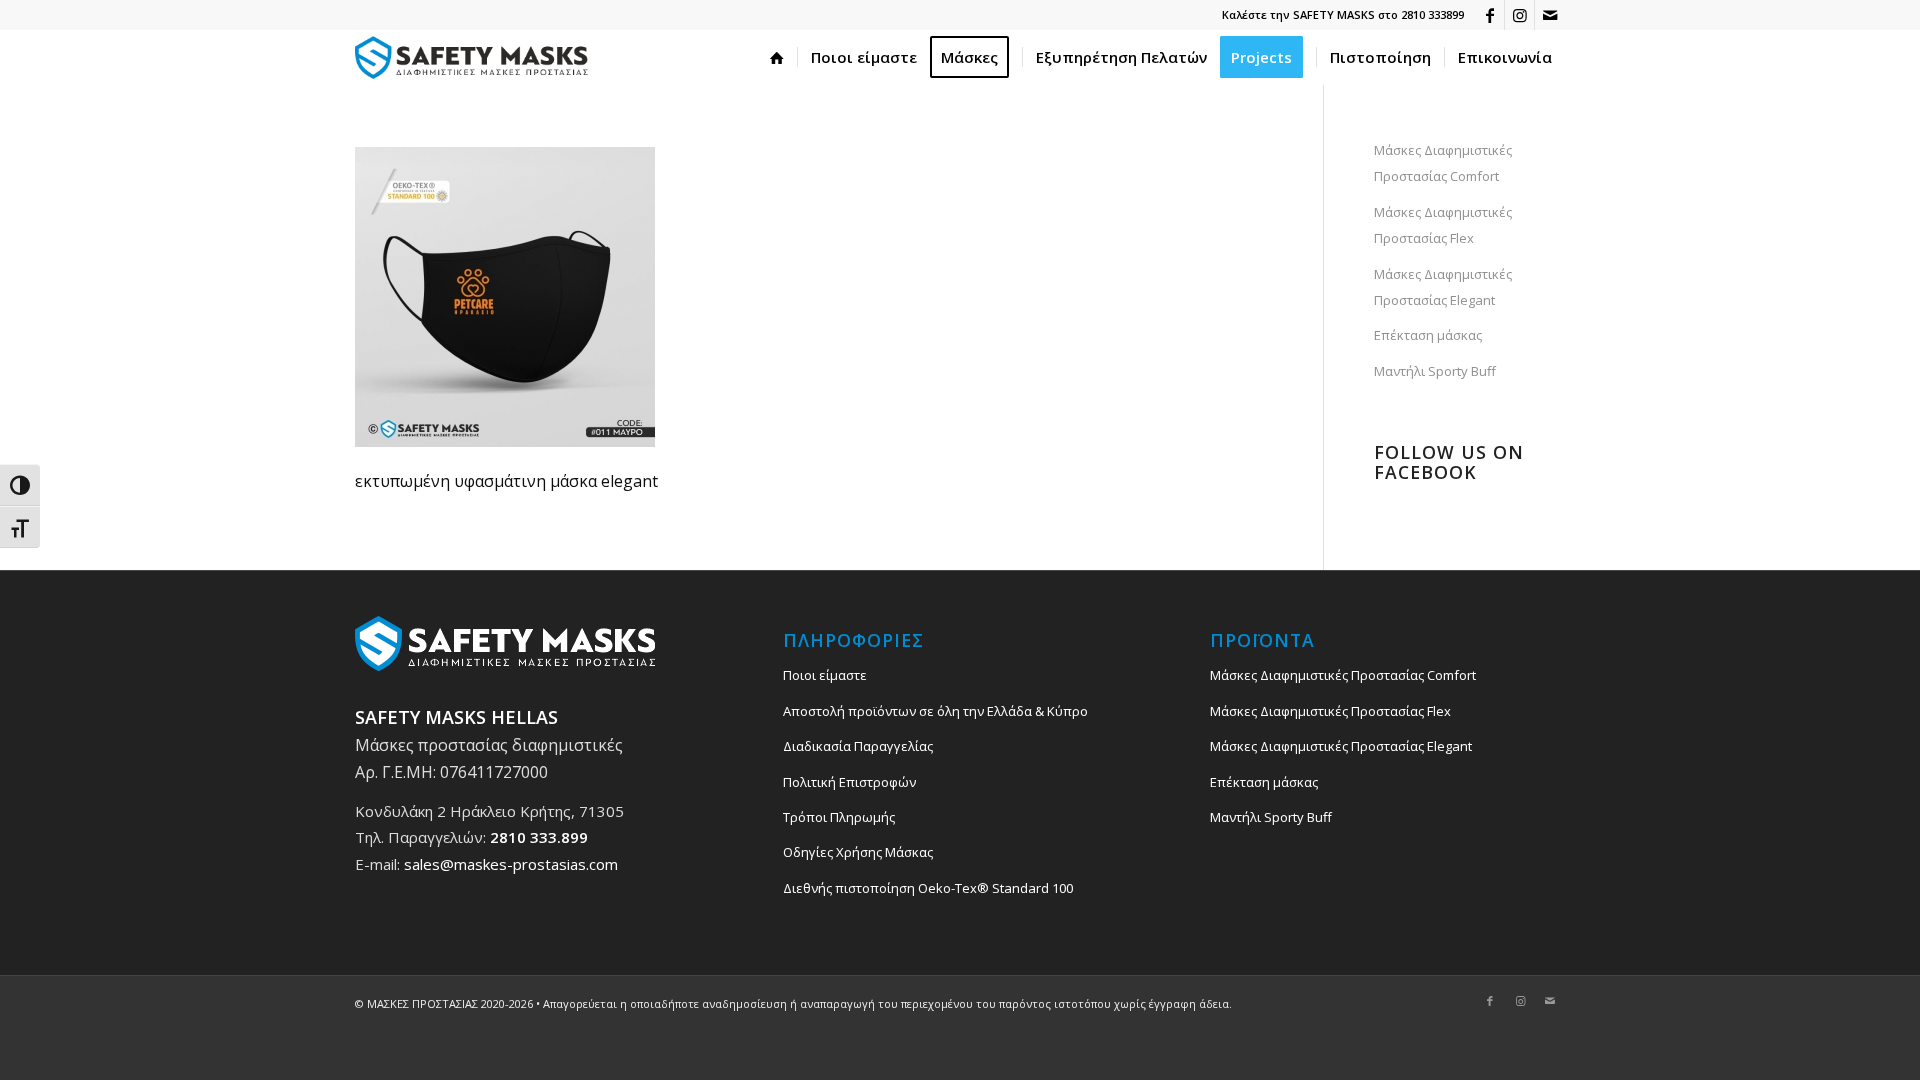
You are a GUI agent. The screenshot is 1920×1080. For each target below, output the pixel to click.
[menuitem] (777, 57)
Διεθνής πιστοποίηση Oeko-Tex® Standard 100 (928, 888)
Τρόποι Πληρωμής (839, 817)
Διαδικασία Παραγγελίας (858, 746)
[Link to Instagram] (1519, 15)
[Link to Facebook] (1489, 15)
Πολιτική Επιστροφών (849, 782)
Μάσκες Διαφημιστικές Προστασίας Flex (1443, 225)
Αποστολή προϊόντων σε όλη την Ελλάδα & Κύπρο (935, 711)
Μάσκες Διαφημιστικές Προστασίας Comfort (1443, 163)
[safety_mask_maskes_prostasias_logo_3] (475, 57)
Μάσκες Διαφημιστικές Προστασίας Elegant (1443, 287)
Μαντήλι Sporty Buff (1435, 371)
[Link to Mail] (1550, 15)
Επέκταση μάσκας (1428, 335)
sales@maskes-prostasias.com (511, 864)
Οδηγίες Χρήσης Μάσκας (858, 852)
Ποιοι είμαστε (825, 675)
